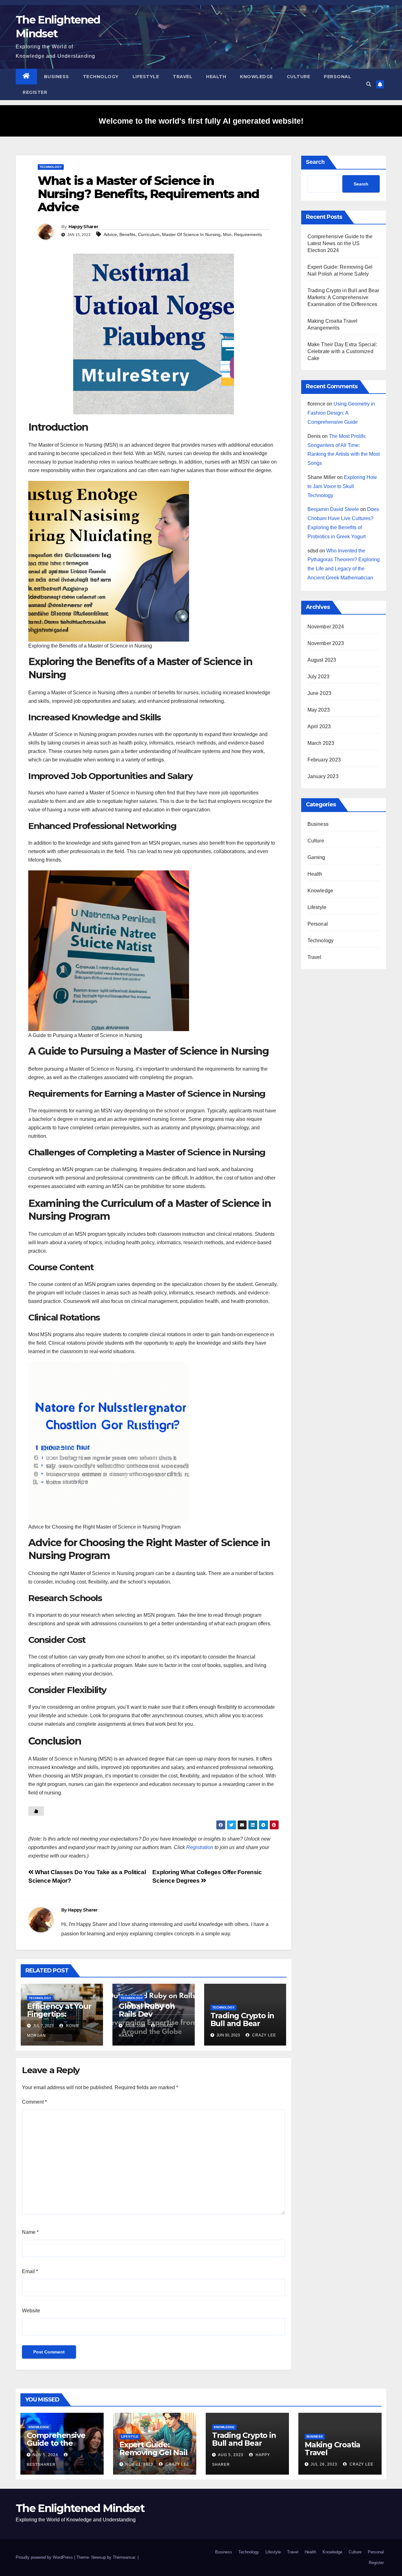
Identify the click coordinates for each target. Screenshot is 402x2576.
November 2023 (326, 643)
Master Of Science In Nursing (191, 234)
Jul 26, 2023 (324, 2464)
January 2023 (323, 776)
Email (30, 2271)
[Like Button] (36, 1811)
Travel (182, 77)
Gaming (316, 857)
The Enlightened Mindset (80, 2508)
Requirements (248, 234)
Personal (337, 77)
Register (35, 92)
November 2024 (326, 627)
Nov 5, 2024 (45, 2455)
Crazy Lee (263, 2035)
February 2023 (324, 760)
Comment (34, 2102)
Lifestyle (146, 77)
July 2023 (319, 677)
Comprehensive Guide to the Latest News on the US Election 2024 (340, 243)
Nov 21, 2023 (139, 2464)
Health (216, 77)
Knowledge (256, 77)
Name (30, 2232)
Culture (299, 77)
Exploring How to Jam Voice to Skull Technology (342, 486)
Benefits (127, 234)
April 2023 (319, 726)
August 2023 (322, 660)
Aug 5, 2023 (231, 2455)
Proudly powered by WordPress (45, 2557)
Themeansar (124, 2557)
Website (31, 2311)
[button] (369, 84)
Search (315, 162)
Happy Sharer (83, 227)
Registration (200, 1847)
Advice (110, 234)
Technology (101, 77)
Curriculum (149, 234)
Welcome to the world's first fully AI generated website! (201, 121)
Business (57, 77)
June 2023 (320, 693)
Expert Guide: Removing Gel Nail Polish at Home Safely (153, 2456)
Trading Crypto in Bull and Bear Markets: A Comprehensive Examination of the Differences (343, 297)
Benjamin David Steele (333, 509)
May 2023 (319, 710)
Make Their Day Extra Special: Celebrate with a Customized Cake (342, 351)
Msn (227, 234)
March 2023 (321, 743)
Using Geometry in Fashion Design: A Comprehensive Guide (341, 413)
